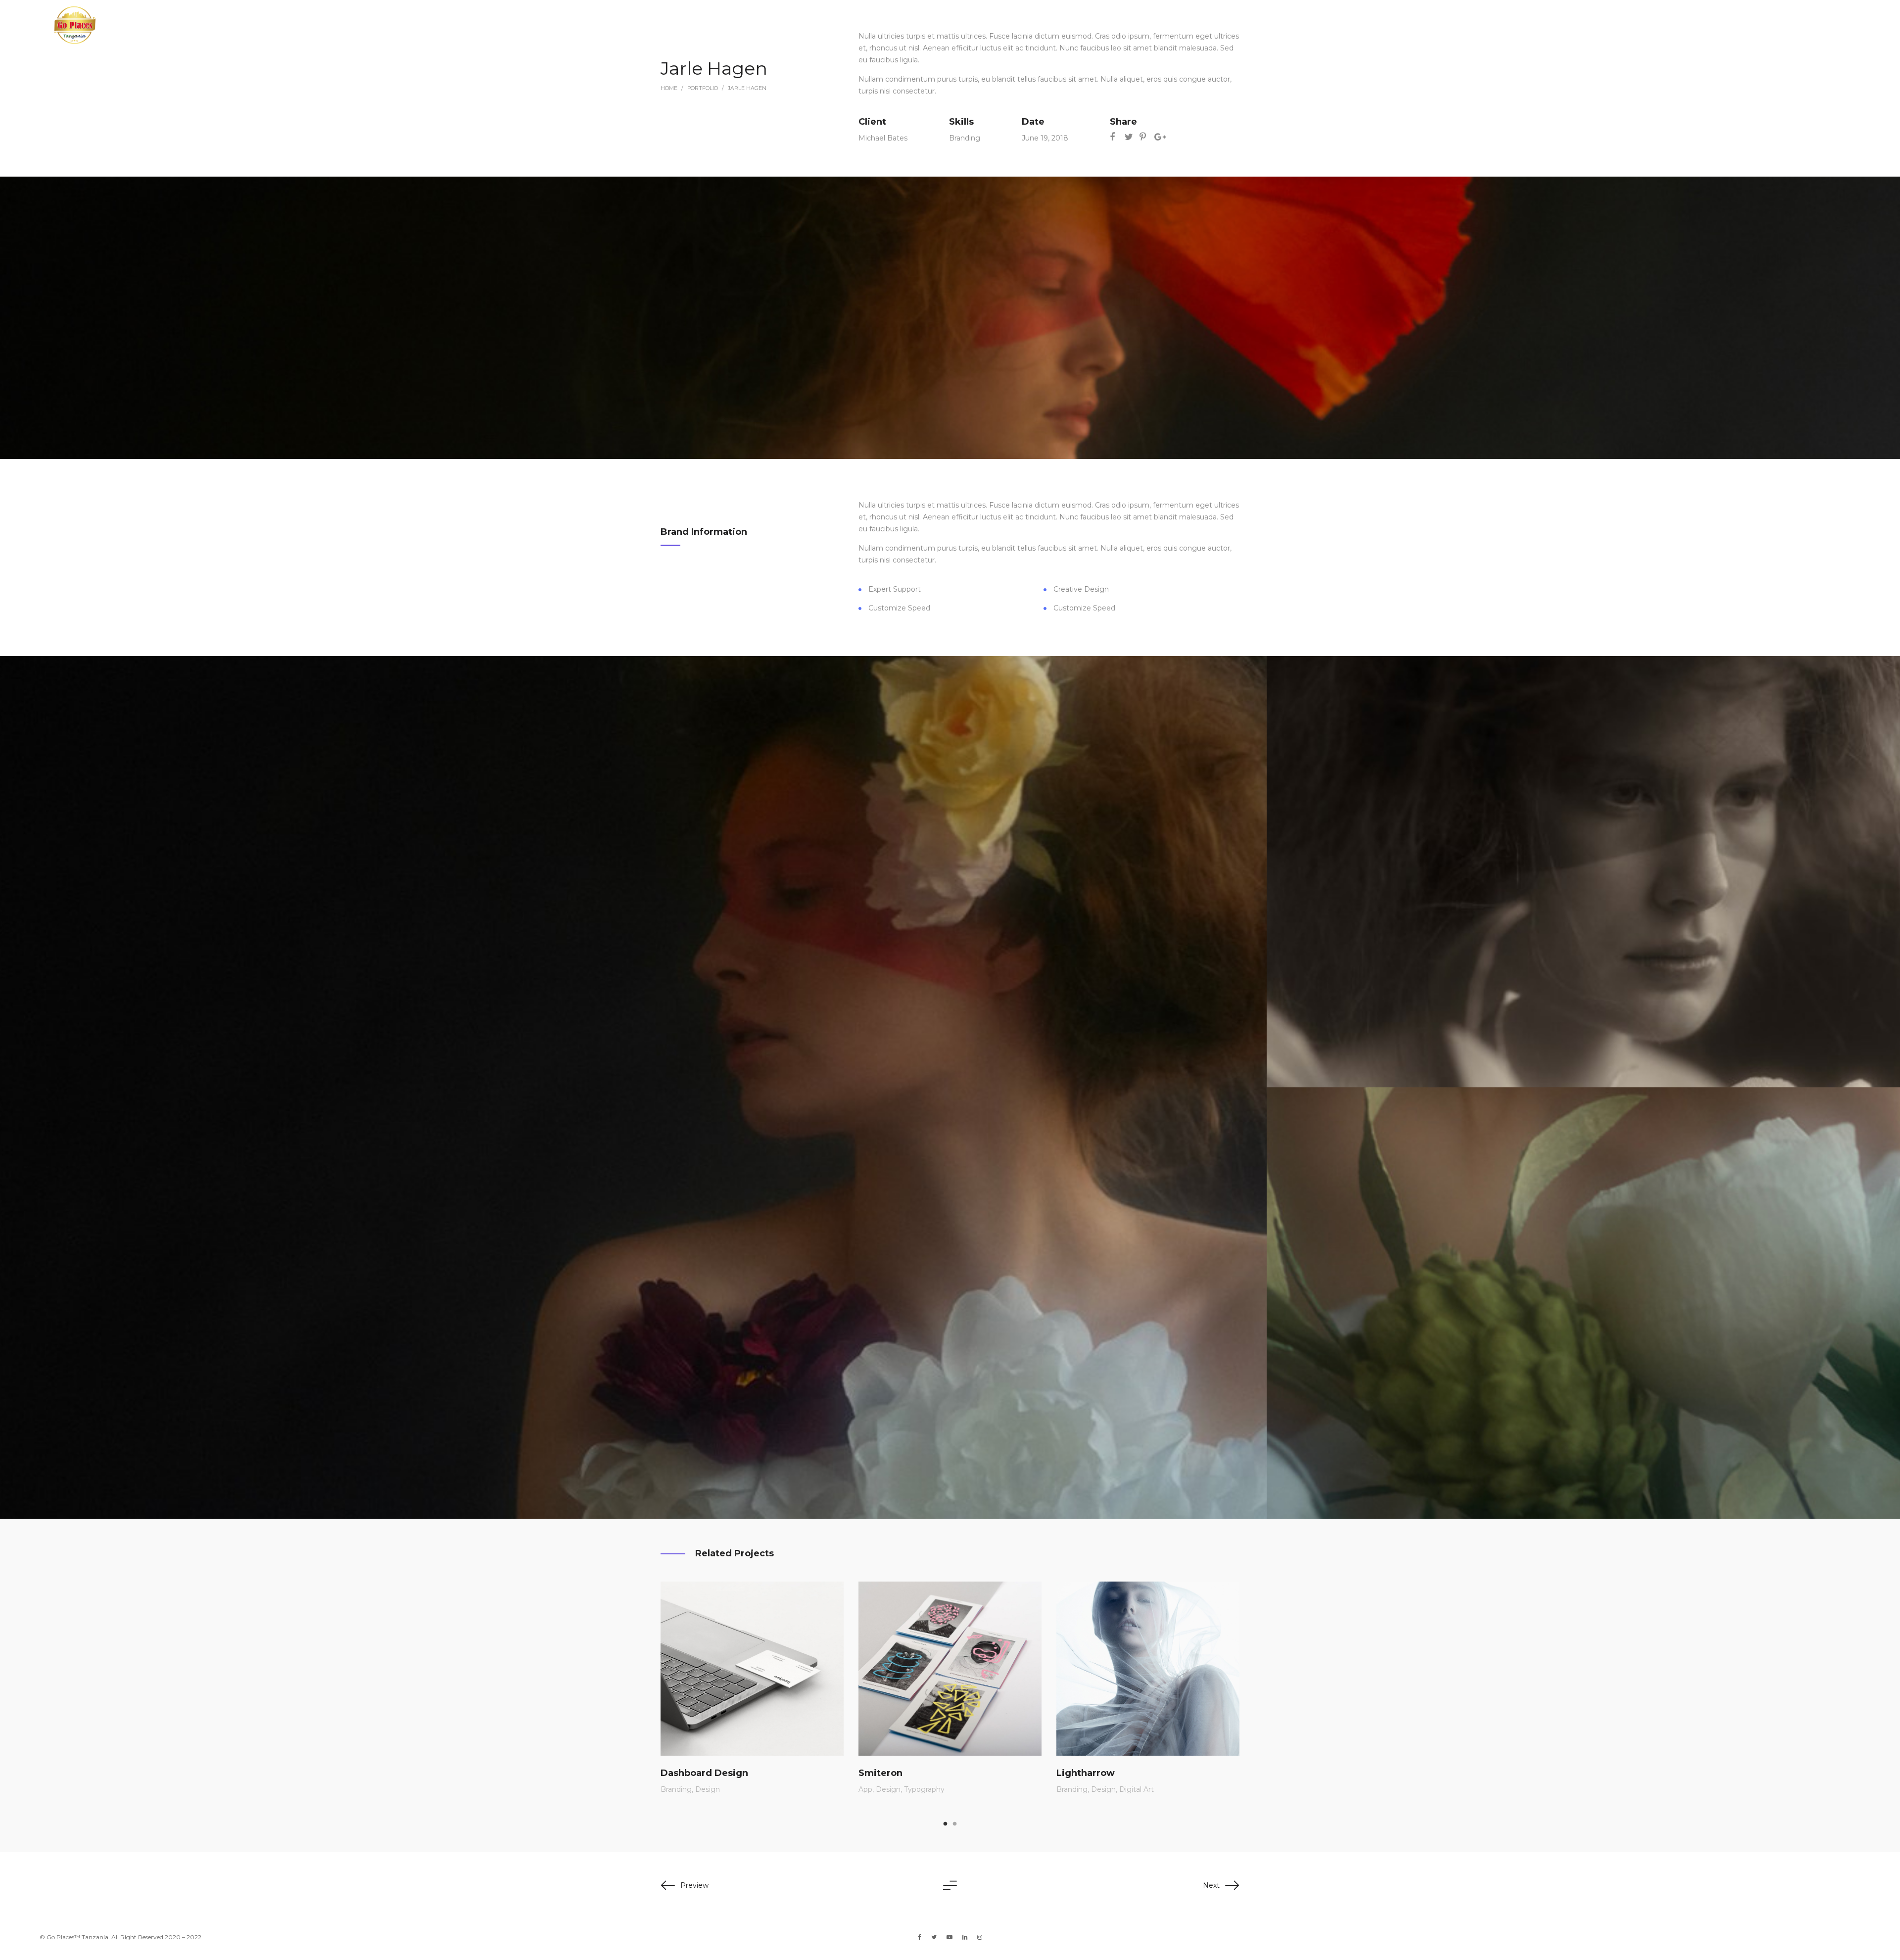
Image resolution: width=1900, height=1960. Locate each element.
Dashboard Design (704, 1773)
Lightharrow (1086, 1773)
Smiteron (880, 1773)
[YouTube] (950, 1937)
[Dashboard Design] (752, 1669)
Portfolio (703, 88)
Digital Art (1137, 1789)
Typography (924, 1789)
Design (708, 1789)
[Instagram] (980, 1937)
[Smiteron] (950, 1669)
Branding (965, 138)
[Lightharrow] (1148, 1669)
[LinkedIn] (965, 1937)
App (865, 1789)
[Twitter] (934, 1937)
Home (669, 88)
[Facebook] (920, 1937)
